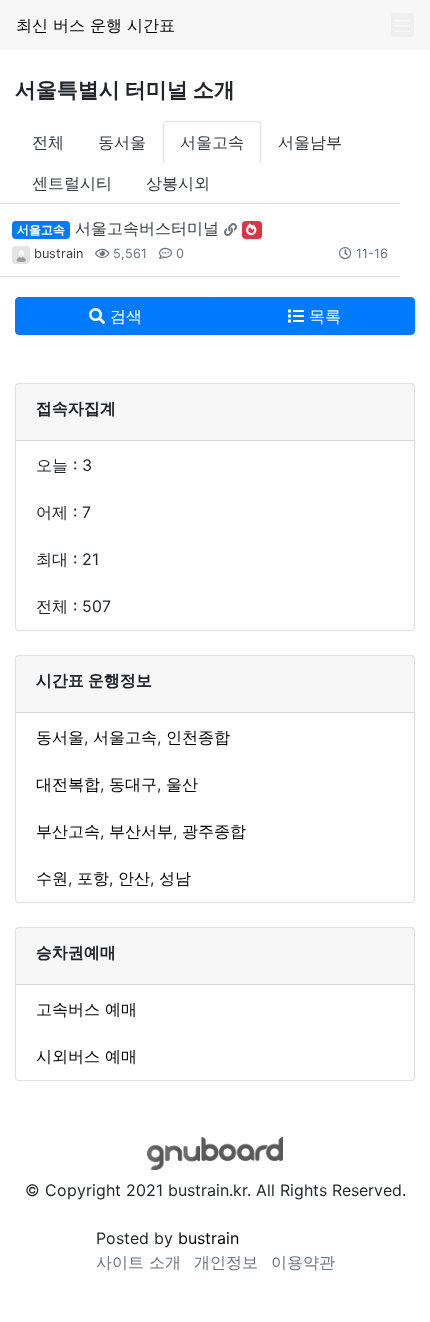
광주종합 (214, 831)
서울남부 (310, 142)
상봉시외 (178, 183)
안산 (134, 878)
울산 (182, 784)
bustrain (58, 253)
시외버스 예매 (86, 1056)
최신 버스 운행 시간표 (95, 25)
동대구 (133, 784)
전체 (48, 142)
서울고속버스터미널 (147, 228)
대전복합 (68, 784)
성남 (175, 878)
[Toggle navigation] (402, 25)
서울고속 (212, 142)
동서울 (122, 142)
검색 (123, 316)
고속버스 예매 (86, 1009)
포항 (93, 878)
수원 (52, 878)
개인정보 (226, 1262)
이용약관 (303, 1262)
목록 (322, 316)
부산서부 (141, 831)
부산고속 (68, 831)
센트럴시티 (72, 183)
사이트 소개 (138, 1262)
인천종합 (198, 737)
